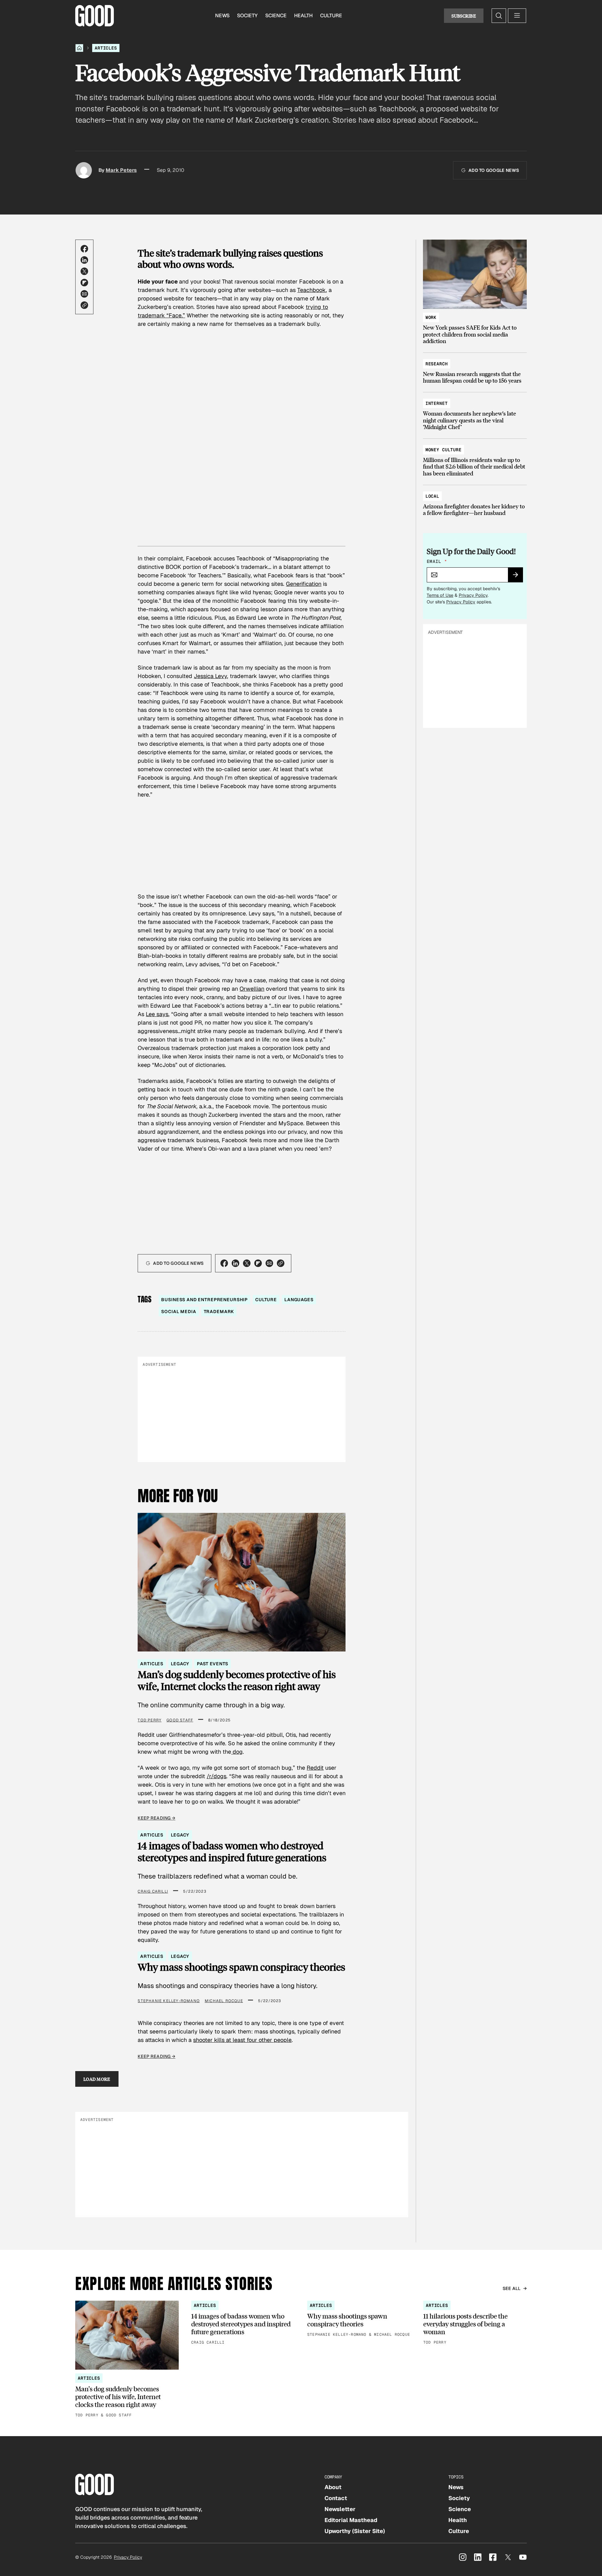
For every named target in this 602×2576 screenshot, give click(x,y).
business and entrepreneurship (204, 1300)
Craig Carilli (153, 1891)
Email (437, 561)
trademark (219, 1312)
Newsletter (340, 2509)
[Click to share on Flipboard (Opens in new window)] (84, 283)
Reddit (315, 1768)
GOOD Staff (180, 1720)
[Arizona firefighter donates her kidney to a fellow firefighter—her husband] (475, 502)
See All (512, 2288)
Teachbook (312, 290)
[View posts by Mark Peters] (84, 170)
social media (179, 1312)
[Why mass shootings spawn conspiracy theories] (359, 2319)
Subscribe (464, 16)
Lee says (157, 1014)
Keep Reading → (156, 1818)
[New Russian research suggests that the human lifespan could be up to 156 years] (475, 369)
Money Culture (444, 450)
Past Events (212, 1664)
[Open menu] (517, 16)
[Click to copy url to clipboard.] (84, 305)
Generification (304, 584)
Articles (106, 48)
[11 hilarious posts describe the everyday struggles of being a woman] (475, 2323)
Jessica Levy (210, 676)
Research (437, 364)
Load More (97, 2079)
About (333, 2487)
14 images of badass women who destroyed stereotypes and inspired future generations (232, 1852)
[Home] (79, 48)
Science (276, 16)
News (222, 16)
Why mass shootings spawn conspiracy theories (241, 1967)
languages (299, 1300)
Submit (518, 577)
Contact (336, 2498)
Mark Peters (121, 170)
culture (266, 1300)
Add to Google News (494, 170)
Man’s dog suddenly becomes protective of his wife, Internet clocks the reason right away (237, 1680)
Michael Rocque (224, 2001)
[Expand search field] (499, 16)
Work (431, 317)
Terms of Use (440, 595)
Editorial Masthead (351, 2520)
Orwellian (252, 989)
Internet (437, 403)
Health (303, 16)
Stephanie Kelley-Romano (169, 2001)
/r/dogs (217, 1776)
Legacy (180, 1664)
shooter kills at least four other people (242, 2040)
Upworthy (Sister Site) (355, 2531)
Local (432, 496)
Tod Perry (150, 1720)
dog (237, 1752)
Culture (331, 16)
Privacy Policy (473, 595)
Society (247, 16)
